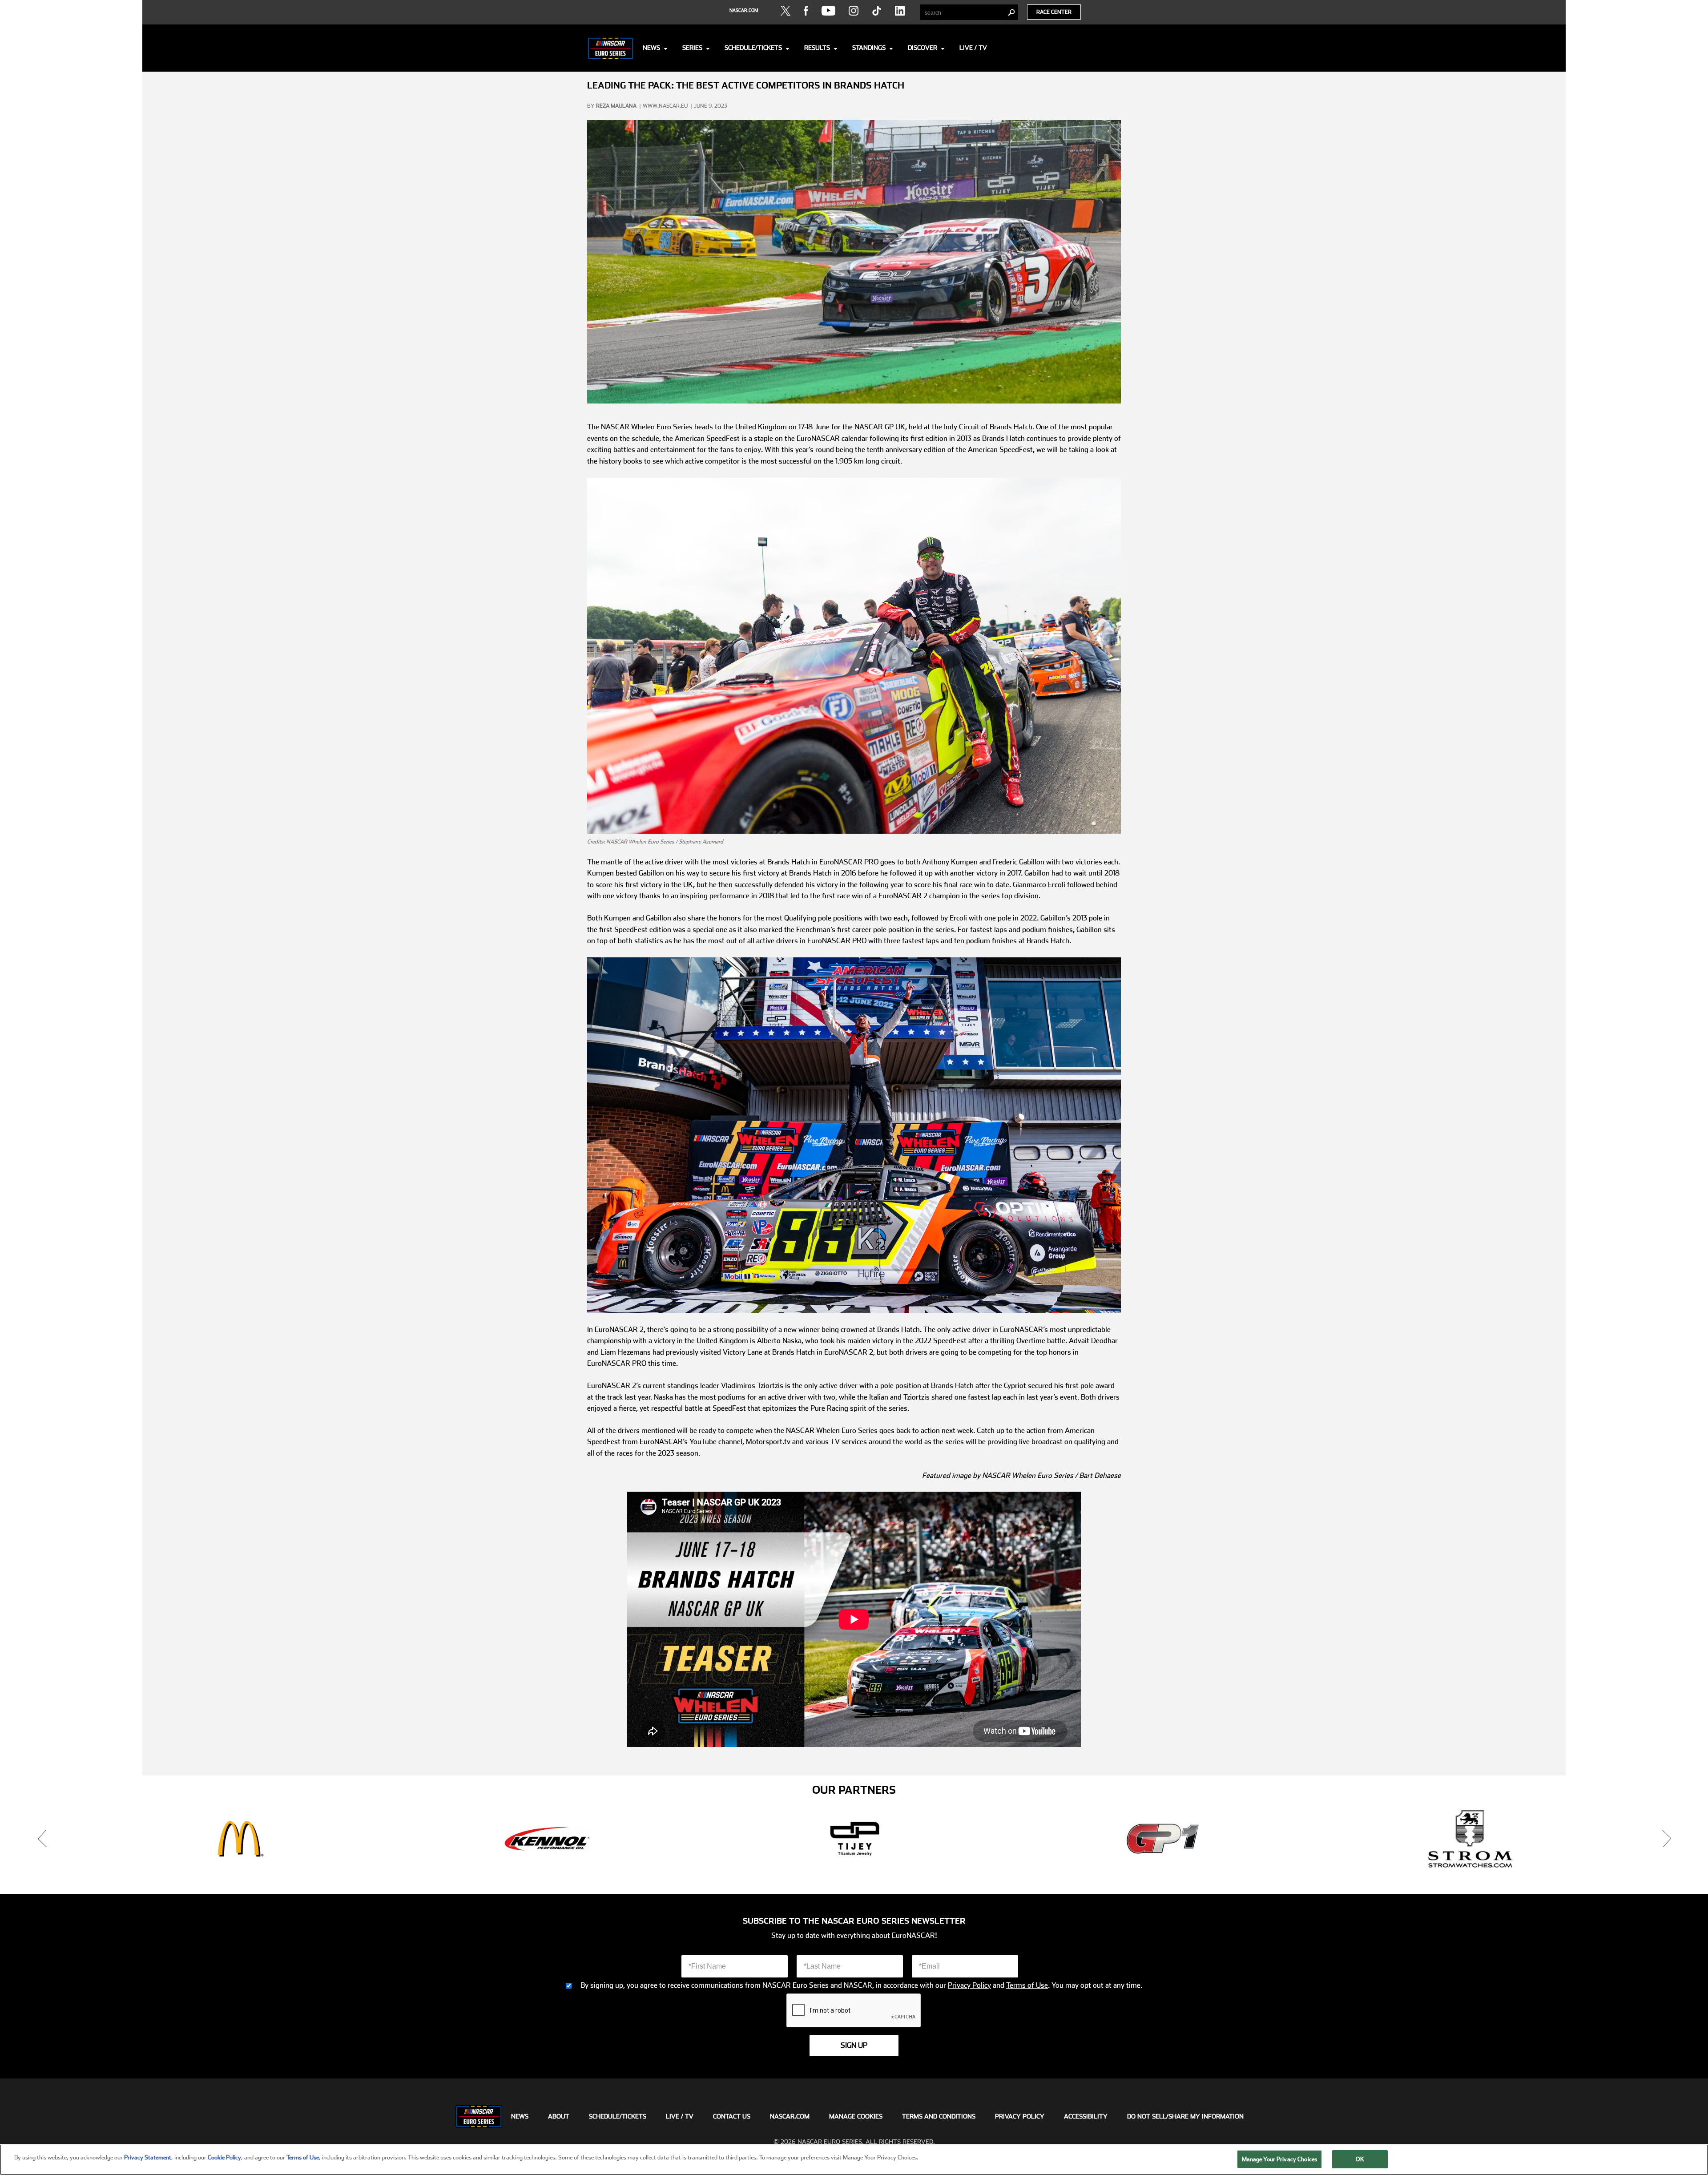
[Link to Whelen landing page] (547, 1839)
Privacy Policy (969, 1985)
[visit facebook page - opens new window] (806, 11)
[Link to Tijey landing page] (1470, 1839)
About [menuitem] (559, 2116)
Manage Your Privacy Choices (1280, 2159)
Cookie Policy (224, 2157)
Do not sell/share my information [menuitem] (1185, 2116)
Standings (869, 48)
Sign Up (854, 2045)
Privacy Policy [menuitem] (1020, 2116)
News (651, 48)
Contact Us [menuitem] (732, 2116)
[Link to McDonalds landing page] (855, 1839)
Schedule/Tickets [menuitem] (618, 2116)
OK (1360, 2159)
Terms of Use (1027, 1985)
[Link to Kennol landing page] (1163, 1839)
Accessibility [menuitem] (1086, 2116)
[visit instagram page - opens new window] (854, 11)
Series (692, 48)
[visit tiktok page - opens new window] (877, 11)
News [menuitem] (520, 2116)
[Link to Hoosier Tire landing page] (239, 1839)
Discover (922, 48)
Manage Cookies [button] (856, 2116)
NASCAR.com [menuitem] (790, 2116)
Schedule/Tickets (753, 48)
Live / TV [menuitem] (680, 2116)
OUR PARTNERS (854, 1790)
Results (817, 48)
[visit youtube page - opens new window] (828, 11)
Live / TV (973, 48)
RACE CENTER (1054, 12)
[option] (239, 1839)
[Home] (610, 48)
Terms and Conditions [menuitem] (939, 2116)
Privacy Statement (148, 2157)
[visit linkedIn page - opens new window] (900, 11)
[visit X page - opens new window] (786, 11)
